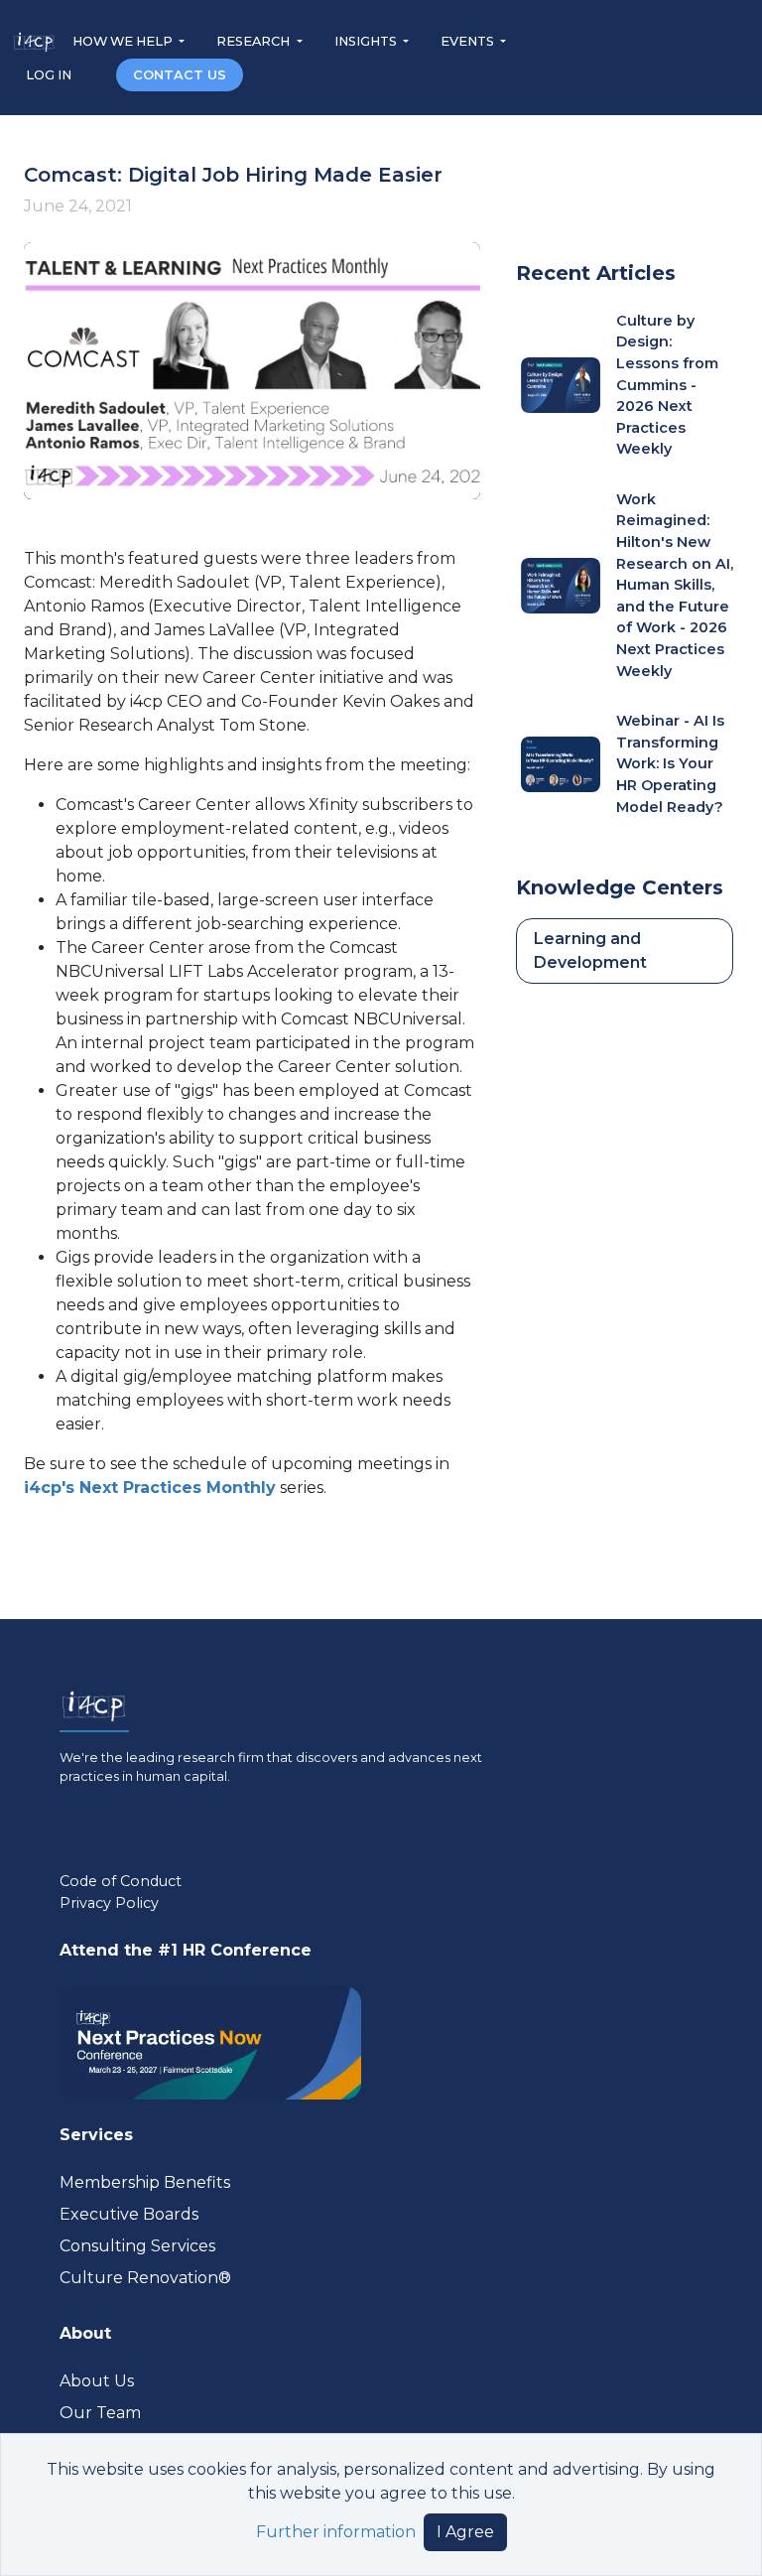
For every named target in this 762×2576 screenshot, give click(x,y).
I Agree (465, 2532)
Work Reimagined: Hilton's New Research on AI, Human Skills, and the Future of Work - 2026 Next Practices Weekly (675, 585)
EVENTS (469, 41)
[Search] (95, 74)
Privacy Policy (109, 1903)
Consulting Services (137, 2246)
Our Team (100, 2413)
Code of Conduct (121, 1881)
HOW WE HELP (124, 41)
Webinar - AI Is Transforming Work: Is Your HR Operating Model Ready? (670, 763)
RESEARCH (254, 41)
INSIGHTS (367, 41)
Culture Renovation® (145, 2278)
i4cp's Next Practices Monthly (150, 1488)
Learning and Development (590, 950)
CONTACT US (180, 75)
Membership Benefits (145, 2182)
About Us (97, 2381)
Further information (336, 2532)
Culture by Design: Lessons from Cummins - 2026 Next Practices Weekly (667, 385)
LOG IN (50, 75)
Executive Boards (129, 2214)
